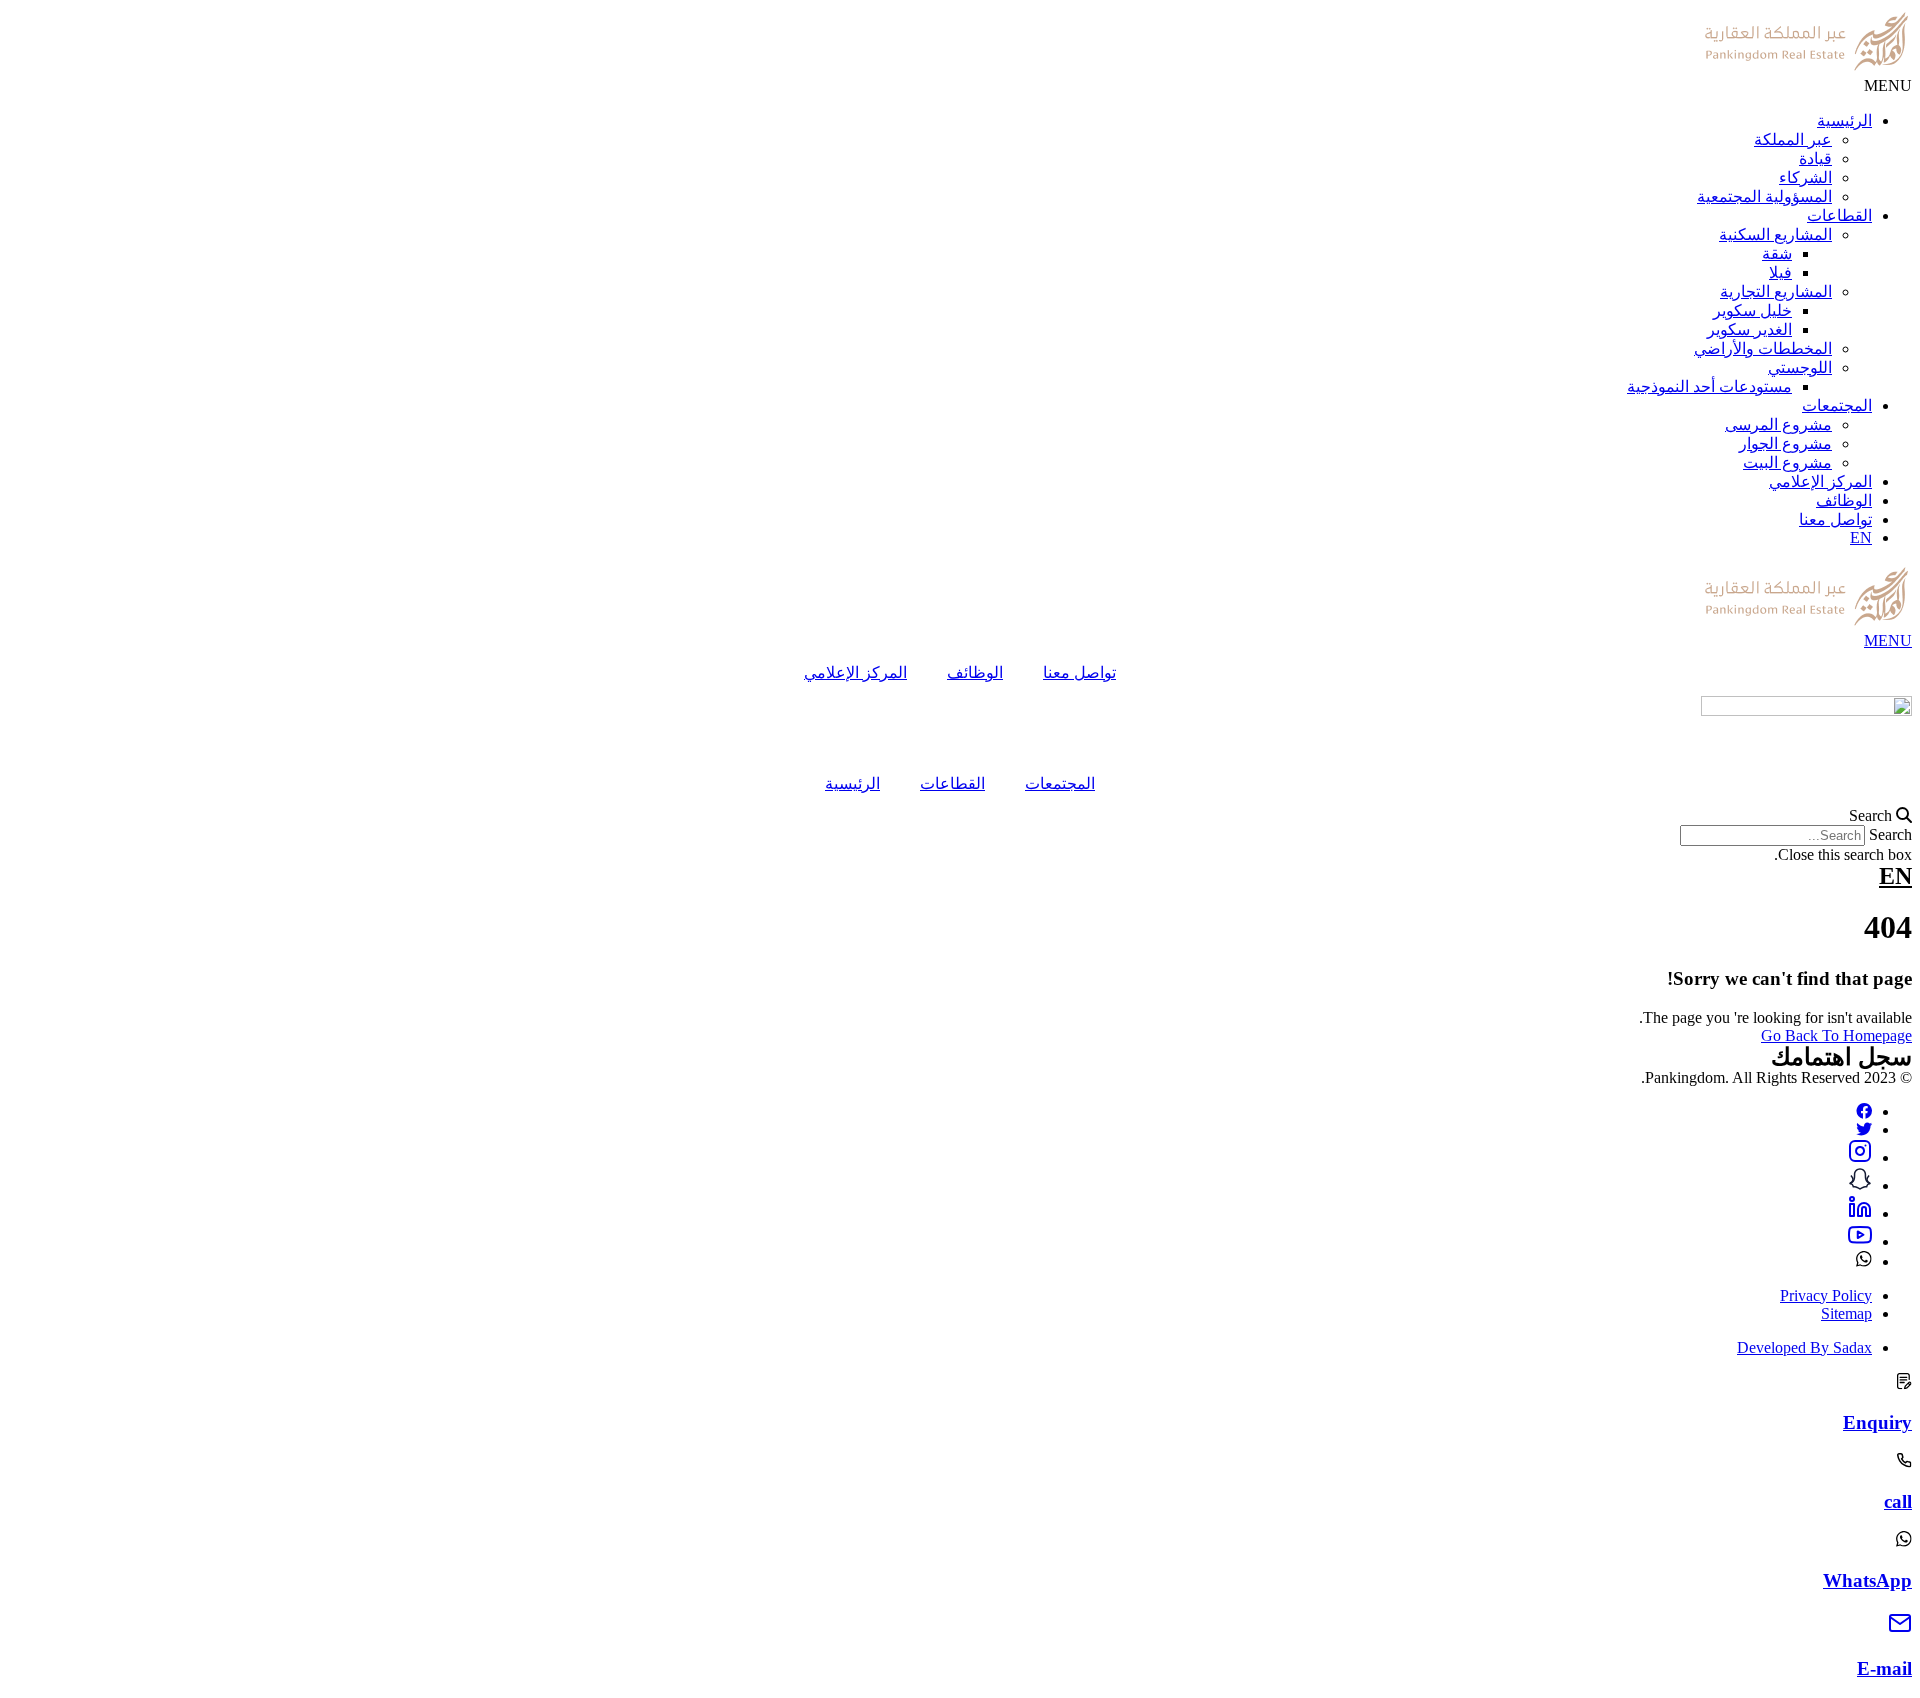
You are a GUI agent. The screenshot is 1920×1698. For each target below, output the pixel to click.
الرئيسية (1844, 120)
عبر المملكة (1793, 139)
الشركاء (1805, 177)
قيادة (1815, 158)
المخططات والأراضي (1763, 348)
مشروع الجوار (1785, 443)
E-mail (1884, 1668)
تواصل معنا (1835, 519)
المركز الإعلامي (1820, 481)
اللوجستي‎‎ (1800, 367)
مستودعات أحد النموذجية (1709, 386)
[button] (960, 816)
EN (1861, 537)
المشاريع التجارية (1776, 291)
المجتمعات (1837, 405)
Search (1890, 834)
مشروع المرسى (1778, 424)
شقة (1777, 253)
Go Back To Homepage (1836, 1035)
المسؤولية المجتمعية (1764, 196)
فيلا (1780, 272)
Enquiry (1877, 1422)
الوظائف (1844, 500)
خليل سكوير (1752, 310)
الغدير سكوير (1749, 329)
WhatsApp (1867, 1580)
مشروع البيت (1787, 462)
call (1898, 1501)
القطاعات (1839, 215)
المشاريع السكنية (1775, 234)
